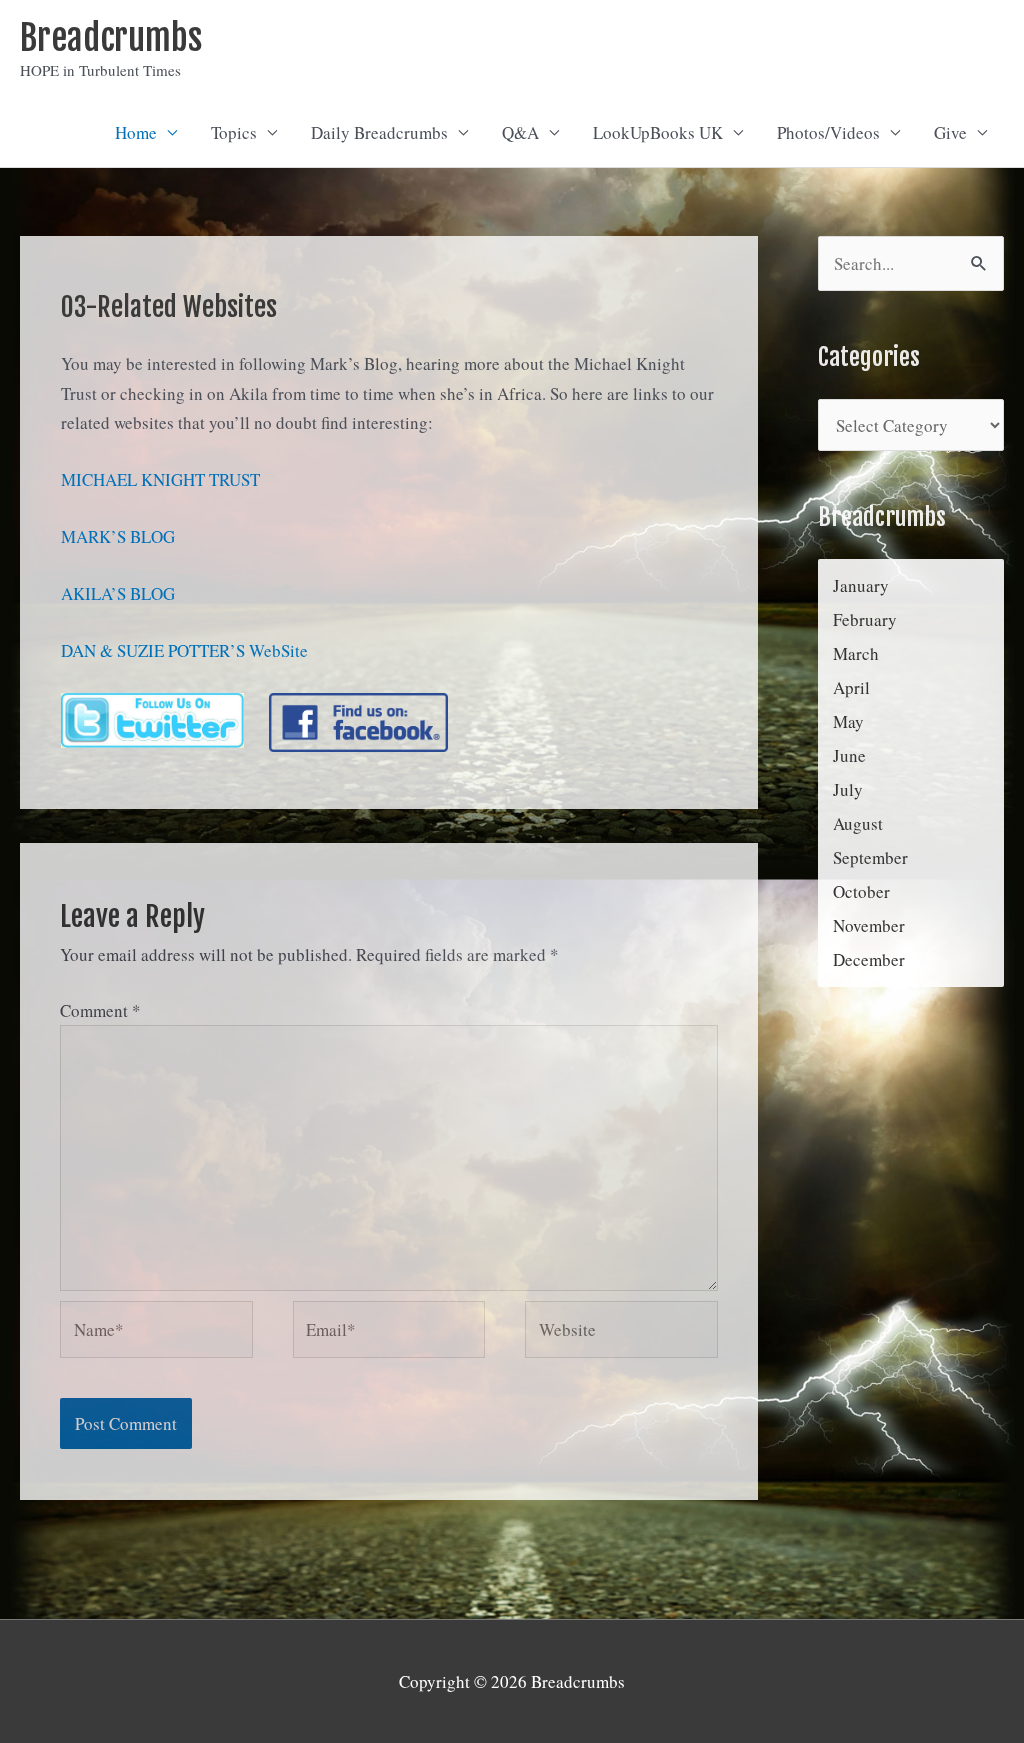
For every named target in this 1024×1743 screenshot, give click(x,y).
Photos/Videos (828, 132)
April (851, 687)
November (869, 925)
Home (136, 132)
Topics (234, 132)
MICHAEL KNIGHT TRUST (160, 479)
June (849, 755)
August (858, 823)
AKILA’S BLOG (118, 593)
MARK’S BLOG (118, 536)
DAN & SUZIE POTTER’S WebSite (184, 650)
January (861, 585)
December (869, 959)
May (848, 721)
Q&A (520, 132)
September (870, 857)
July (848, 789)
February (865, 619)
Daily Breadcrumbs (379, 132)
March (856, 653)
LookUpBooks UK (658, 132)
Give (950, 132)
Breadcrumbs (111, 38)
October (861, 891)
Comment (100, 1010)
